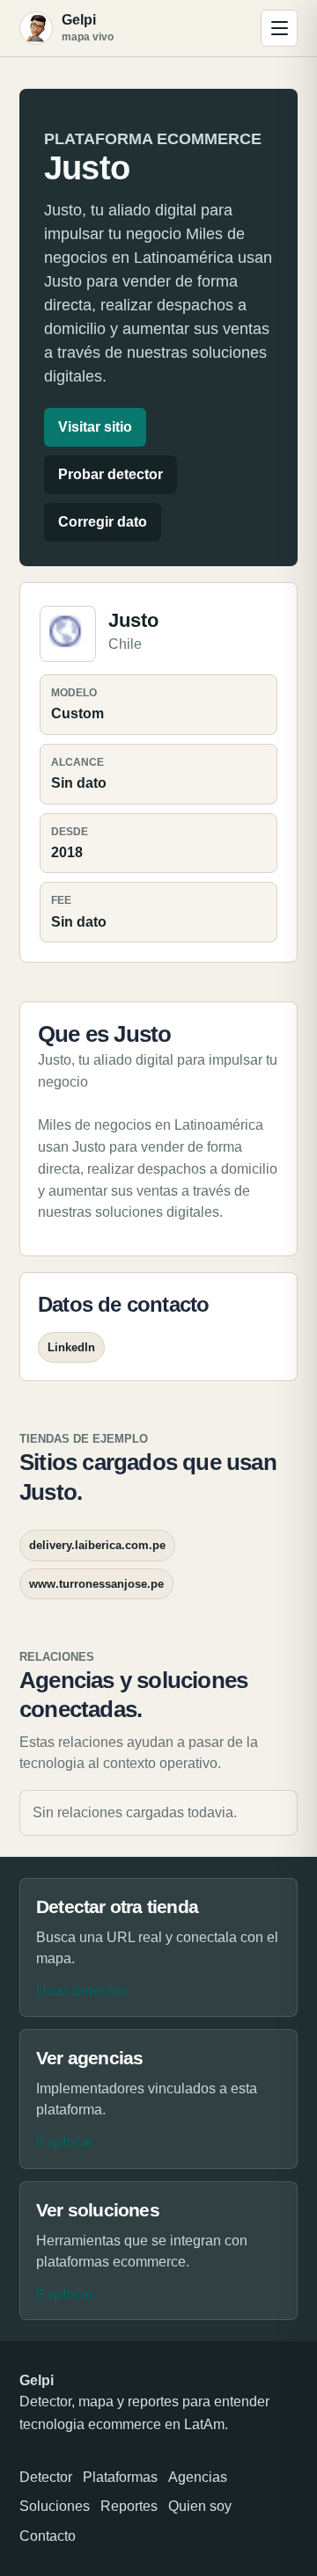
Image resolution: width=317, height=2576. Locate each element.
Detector (46, 2477)
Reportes (129, 2506)
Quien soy (200, 2506)
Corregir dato (103, 522)
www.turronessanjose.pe (96, 1584)
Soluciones (55, 2506)
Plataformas (120, 2477)
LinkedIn (71, 1347)
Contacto (48, 2536)
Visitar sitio (95, 427)
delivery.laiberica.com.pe (97, 1545)
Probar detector (111, 474)
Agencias (198, 2477)
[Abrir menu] (279, 28)
